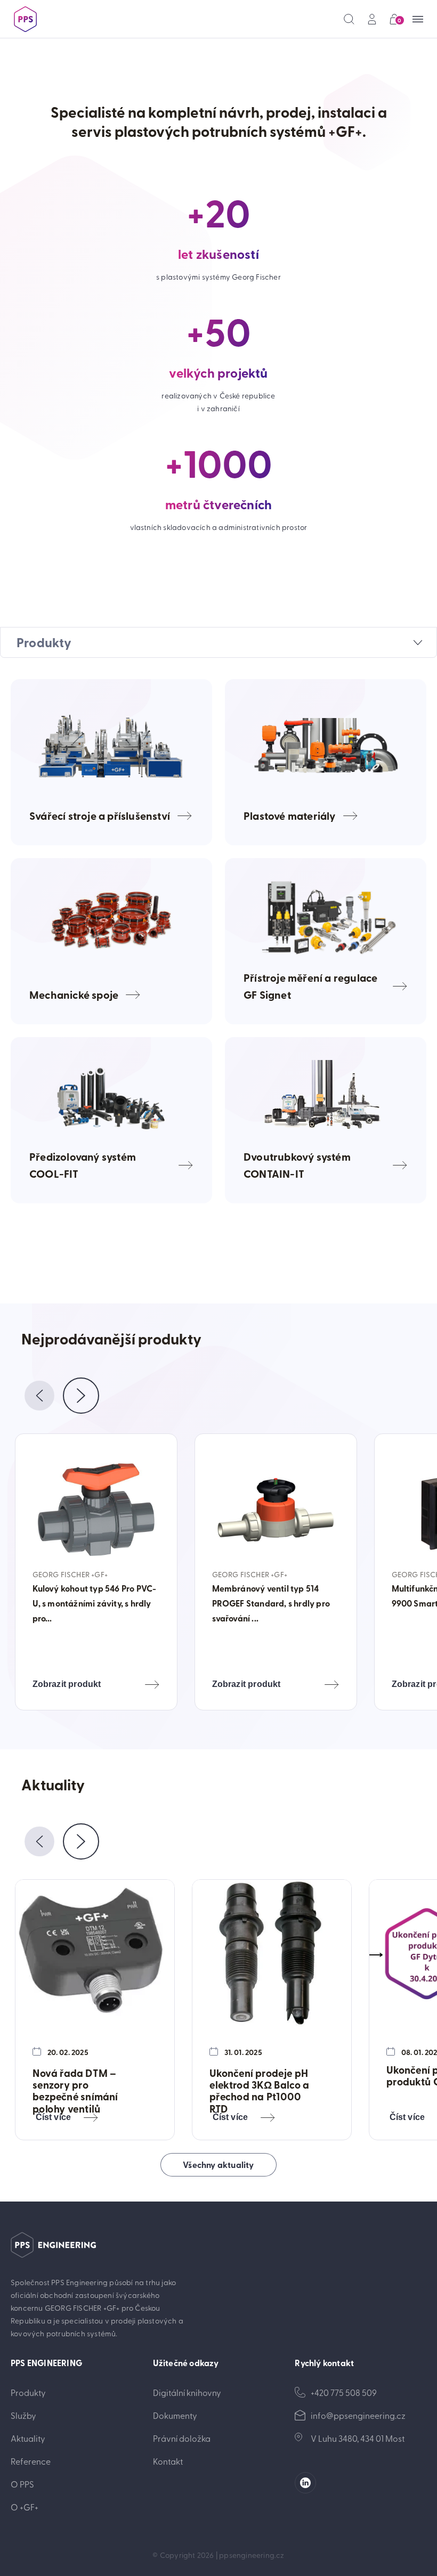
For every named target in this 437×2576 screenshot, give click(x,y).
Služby (23, 2415)
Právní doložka (182, 2438)
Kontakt (168, 2461)
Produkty (28, 2392)
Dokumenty (175, 2415)
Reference (31, 2461)
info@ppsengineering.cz (358, 2415)
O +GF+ (25, 2507)
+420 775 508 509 (344, 2392)
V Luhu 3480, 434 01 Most (358, 2438)
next (81, 1396)
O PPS (22, 2484)
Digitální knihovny (187, 2392)
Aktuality (28, 2438)
